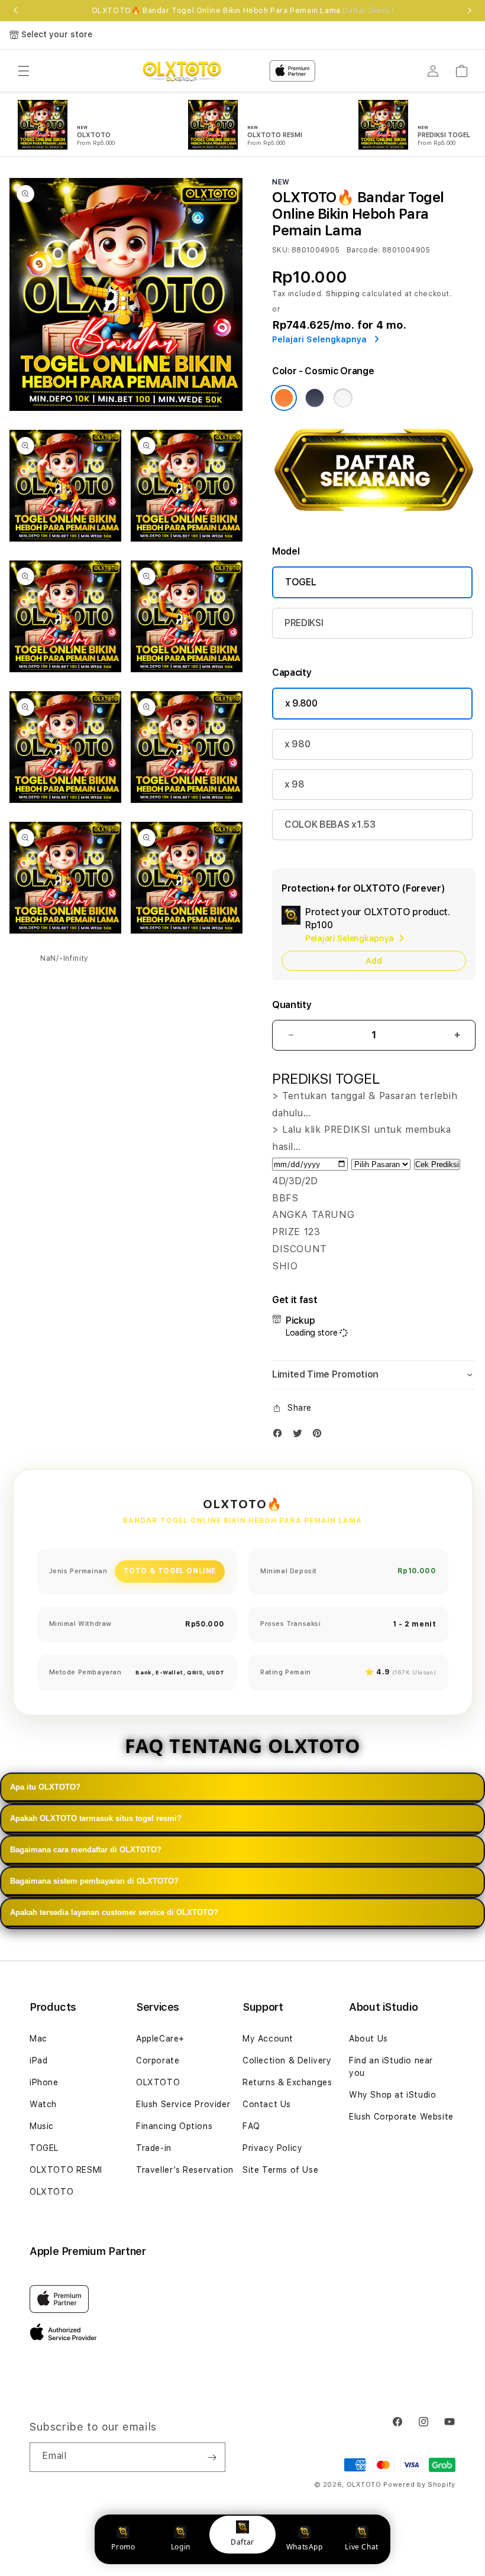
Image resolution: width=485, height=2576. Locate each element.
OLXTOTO (51, 2192)
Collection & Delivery (287, 2060)
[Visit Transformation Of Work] (374, 518)
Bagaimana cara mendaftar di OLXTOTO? (86, 1850)
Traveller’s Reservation (185, 2170)
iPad (38, 2060)
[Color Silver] (343, 398)
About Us (368, 2039)
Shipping (343, 294)
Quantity (292, 1005)
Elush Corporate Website (401, 2117)
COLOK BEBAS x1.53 (330, 824)
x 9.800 (301, 703)
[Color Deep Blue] (315, 398)
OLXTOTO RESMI (66, 2170)
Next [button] (470, 11)
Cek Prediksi (437, 1164)
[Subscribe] (212, 2457)
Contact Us (267, 2104)
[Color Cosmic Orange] (284, 398)
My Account (268, 2039)
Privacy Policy (272, 2148)
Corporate (158, 2060)
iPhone (44, 2082)
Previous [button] (15, 11)
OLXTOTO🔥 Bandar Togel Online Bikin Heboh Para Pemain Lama (243, 11)
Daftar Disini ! (368, 11)
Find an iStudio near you (391, 2067)
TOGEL (300, 582)
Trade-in (154, 2148)
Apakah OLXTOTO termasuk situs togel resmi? (96, 1818)
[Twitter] (300, 1436)
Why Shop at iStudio (392, 2095)
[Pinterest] (320, 1436)
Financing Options (174, 2126)
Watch (43, 2104)
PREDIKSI (304, 623)
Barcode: (363, 250)
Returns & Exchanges (287, 2082)
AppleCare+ (160, 2039)
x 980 (297, 744)
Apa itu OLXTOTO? (45, 1787)
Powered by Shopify (419, 2485)
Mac (38, 2039)
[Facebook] (280, 1436)
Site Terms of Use (280, 2170)
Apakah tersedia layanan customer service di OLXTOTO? (114, 1912)
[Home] (182, 71)
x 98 (295, 784)
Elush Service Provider (183, 2104)
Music (42, 2126)
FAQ (251, 2126)
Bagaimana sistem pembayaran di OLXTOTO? (94, 1881)
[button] (24, 71)
